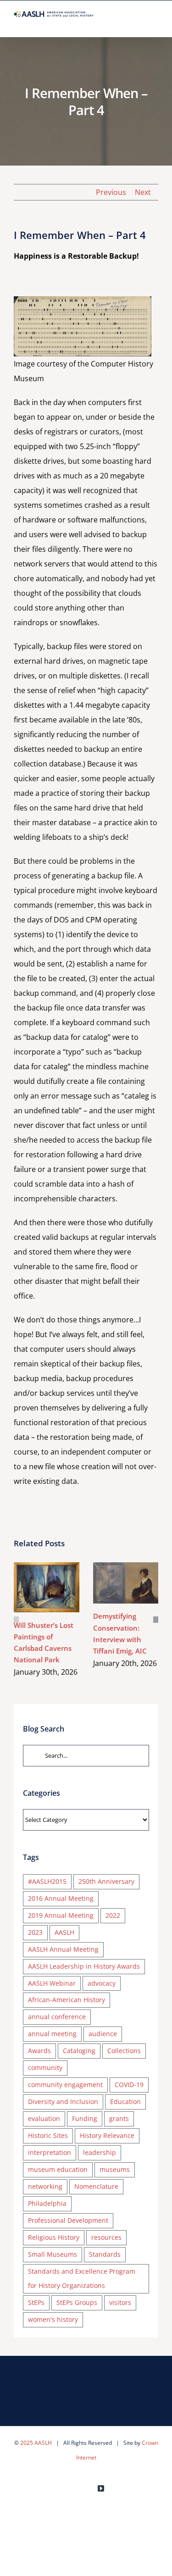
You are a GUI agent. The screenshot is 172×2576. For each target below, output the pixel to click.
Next (143, 192)
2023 (35, 1932)
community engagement (65, 2085)
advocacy (102, 1983)
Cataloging (79, 2051)
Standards (105, 2254)
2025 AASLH (36, 2443)
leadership (100, 2152)
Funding (85, 2118)
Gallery (60, 1587)
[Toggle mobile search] (138, 23)
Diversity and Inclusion (63, 2101)
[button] (16, 1620)
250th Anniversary (106, 1881)
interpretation (50, 2152)
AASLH (64, 1932)
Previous (111, 192)
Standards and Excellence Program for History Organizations (82, 2278)
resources (106, 2237)
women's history (53, 2319)
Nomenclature (96, 2186)
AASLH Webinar (52, 1983)
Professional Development (68, 2220)
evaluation (44, 2118)
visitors (120, 2302)
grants (119, 2118)
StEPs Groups (77, 2302)
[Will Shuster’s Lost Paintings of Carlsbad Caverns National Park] (47, 1588)
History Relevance (107, 2135)
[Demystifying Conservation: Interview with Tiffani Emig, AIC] (126, 1583)
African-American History (67, 2000)
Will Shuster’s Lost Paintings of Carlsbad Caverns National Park (33, 1587)
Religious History (54, 2237)
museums (115, 2169)
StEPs (36, 2302)
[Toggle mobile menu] (155, 23)
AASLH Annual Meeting (63, 1949)
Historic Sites (48, 2135)
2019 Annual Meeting (61, 1915)
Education (125, 2101)
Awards (39, 2051)
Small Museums (53, 2254)
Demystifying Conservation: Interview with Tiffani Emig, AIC (112, 1583)
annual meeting (52, 2034)
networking (45, 2186)
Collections (124, 2051)
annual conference (57, 2017)
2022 (113, 1915)
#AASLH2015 (47, 1881)
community (45, 2068)
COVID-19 (129, 2085)
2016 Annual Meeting (61, 1898)
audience (103, 2034)
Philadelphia (47, 2203)
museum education (58, 2169)
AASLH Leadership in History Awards (84, 1966)
